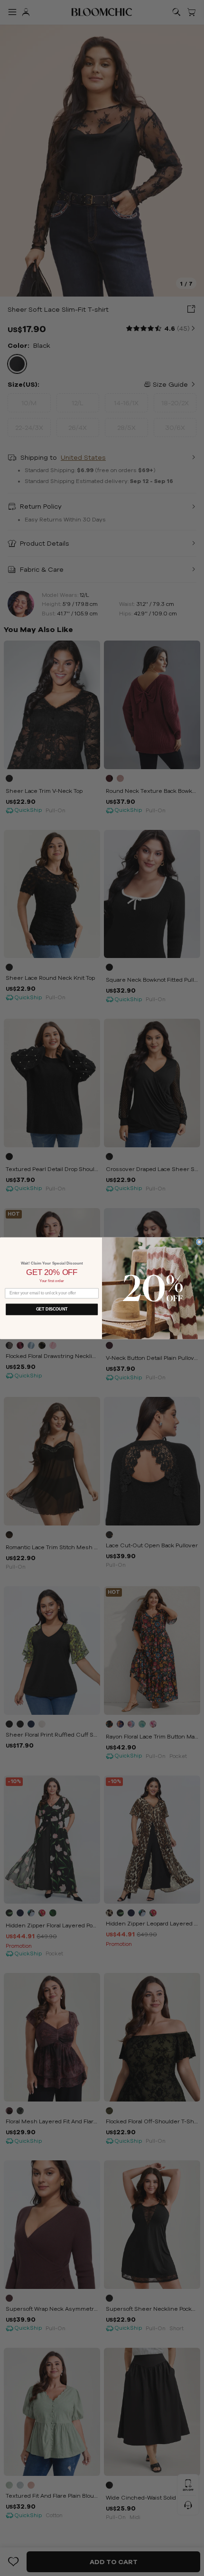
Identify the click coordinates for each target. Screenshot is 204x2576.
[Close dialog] (199, 1242)
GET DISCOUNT (52, 1309)
